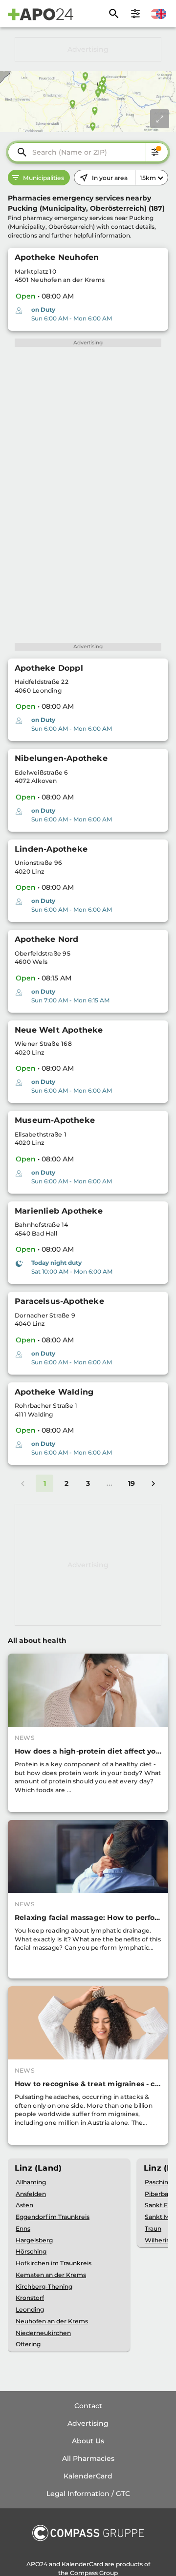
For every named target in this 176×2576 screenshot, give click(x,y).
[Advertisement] (88, 49)
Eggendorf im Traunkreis (53, 2217)
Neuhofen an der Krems (52, 2321)
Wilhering (159, 2240)
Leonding (30, 2309)
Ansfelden (31, 2194)
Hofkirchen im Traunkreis (54, 2263)
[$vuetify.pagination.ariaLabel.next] (153, 1483)
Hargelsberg (34, 2240)
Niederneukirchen (43, 2333)
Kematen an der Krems (51, 2275)
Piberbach (160, 2194)
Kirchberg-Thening (44, 2286)
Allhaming (31, 2182)
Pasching (158, 2182)
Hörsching (31, 2251)
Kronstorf (30, 2298)
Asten (24, 2205)
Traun (153, 2228)
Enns (23, 2228)
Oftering (28, 2344)
